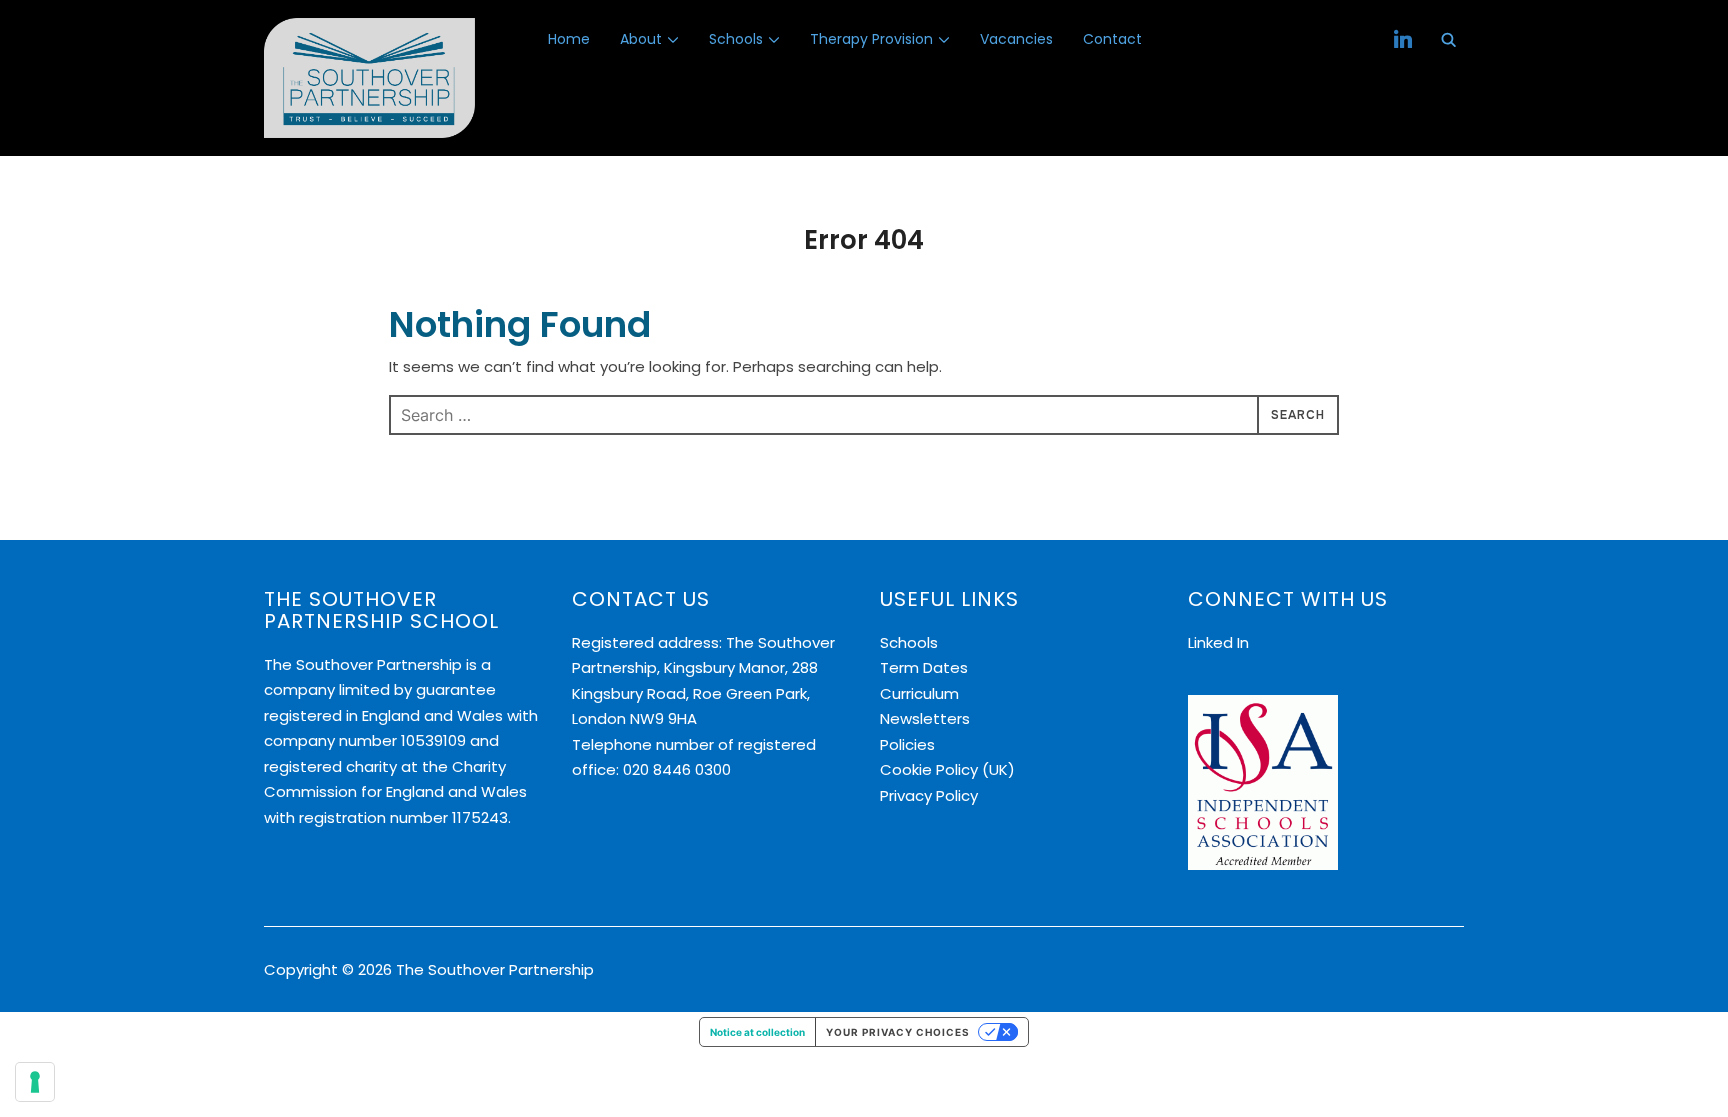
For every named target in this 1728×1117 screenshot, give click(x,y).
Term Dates (924, 667)
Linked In (1218, 642)
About (641, 39)
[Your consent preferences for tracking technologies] (35, 1082)
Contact (1112, 39)
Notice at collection (757, 1032)
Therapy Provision (871, 39)
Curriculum (919, 693)
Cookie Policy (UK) (947, 769)
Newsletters (925, 718)
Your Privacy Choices (898, 1032)
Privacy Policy (929, 795)
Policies (907, 744)
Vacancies (1016, 39)
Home (569, 39)
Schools (736, 39)
